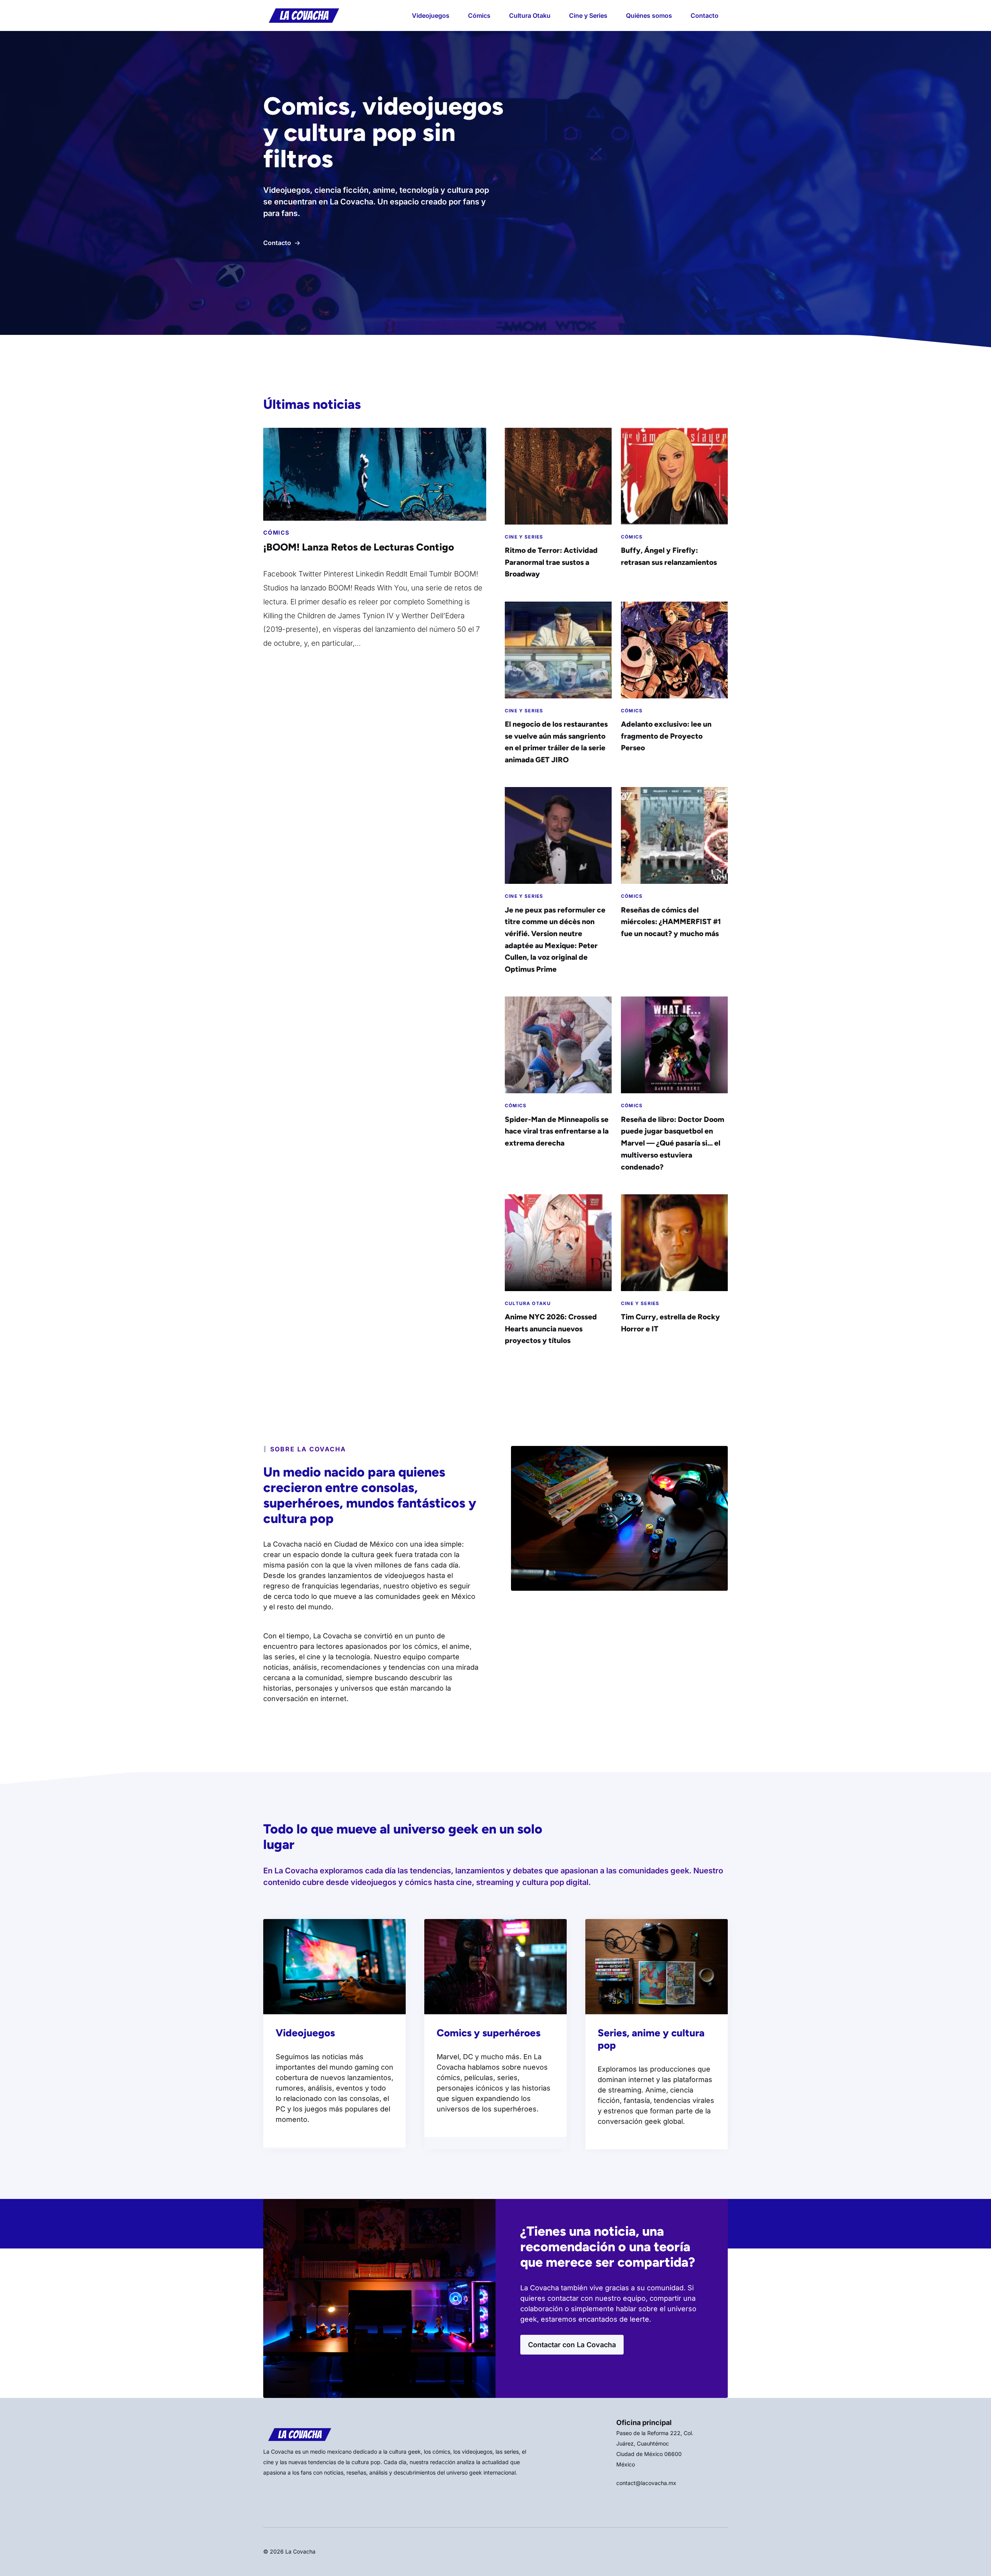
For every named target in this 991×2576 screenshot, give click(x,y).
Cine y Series (588, 15)
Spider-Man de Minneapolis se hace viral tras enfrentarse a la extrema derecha (557, 1131)
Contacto (705, 15)
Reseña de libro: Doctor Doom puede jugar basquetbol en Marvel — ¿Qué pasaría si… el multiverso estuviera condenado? (673, 1143)
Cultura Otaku (530, 15)
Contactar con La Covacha (572, 2345)
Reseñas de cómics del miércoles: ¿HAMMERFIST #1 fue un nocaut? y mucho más (671, 922)
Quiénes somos (649, 15)
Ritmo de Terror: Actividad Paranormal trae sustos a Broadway (551, 562)
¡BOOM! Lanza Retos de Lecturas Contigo (359, 547)
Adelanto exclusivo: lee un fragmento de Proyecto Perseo (666, 736)
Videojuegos (431, 15)
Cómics (479, 15)
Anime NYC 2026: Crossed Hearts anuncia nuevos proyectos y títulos (551, 1329)
